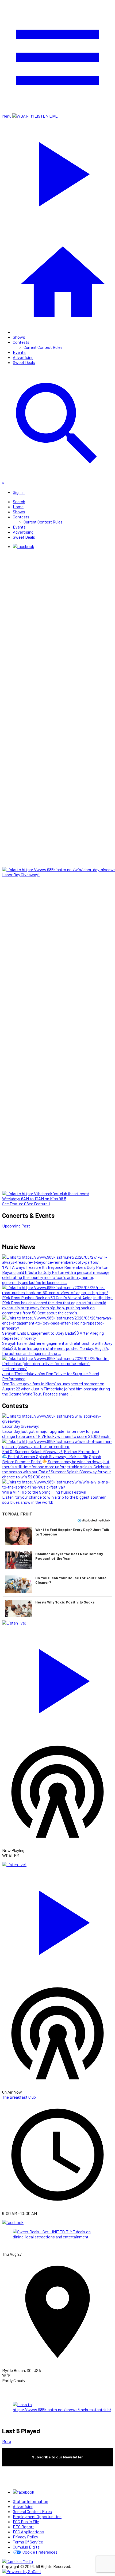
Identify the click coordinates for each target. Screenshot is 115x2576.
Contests (21, 342)
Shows (19, 337)
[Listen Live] (57, 1678)
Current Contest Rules (43, 347)
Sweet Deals (24, 362)
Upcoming (11, 1226)
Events (19, 352)
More (7, 2441)
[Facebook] (24, 546)
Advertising (23, 357)
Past (26, 1226)
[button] (57, 1536)
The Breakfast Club (19, 2097)
